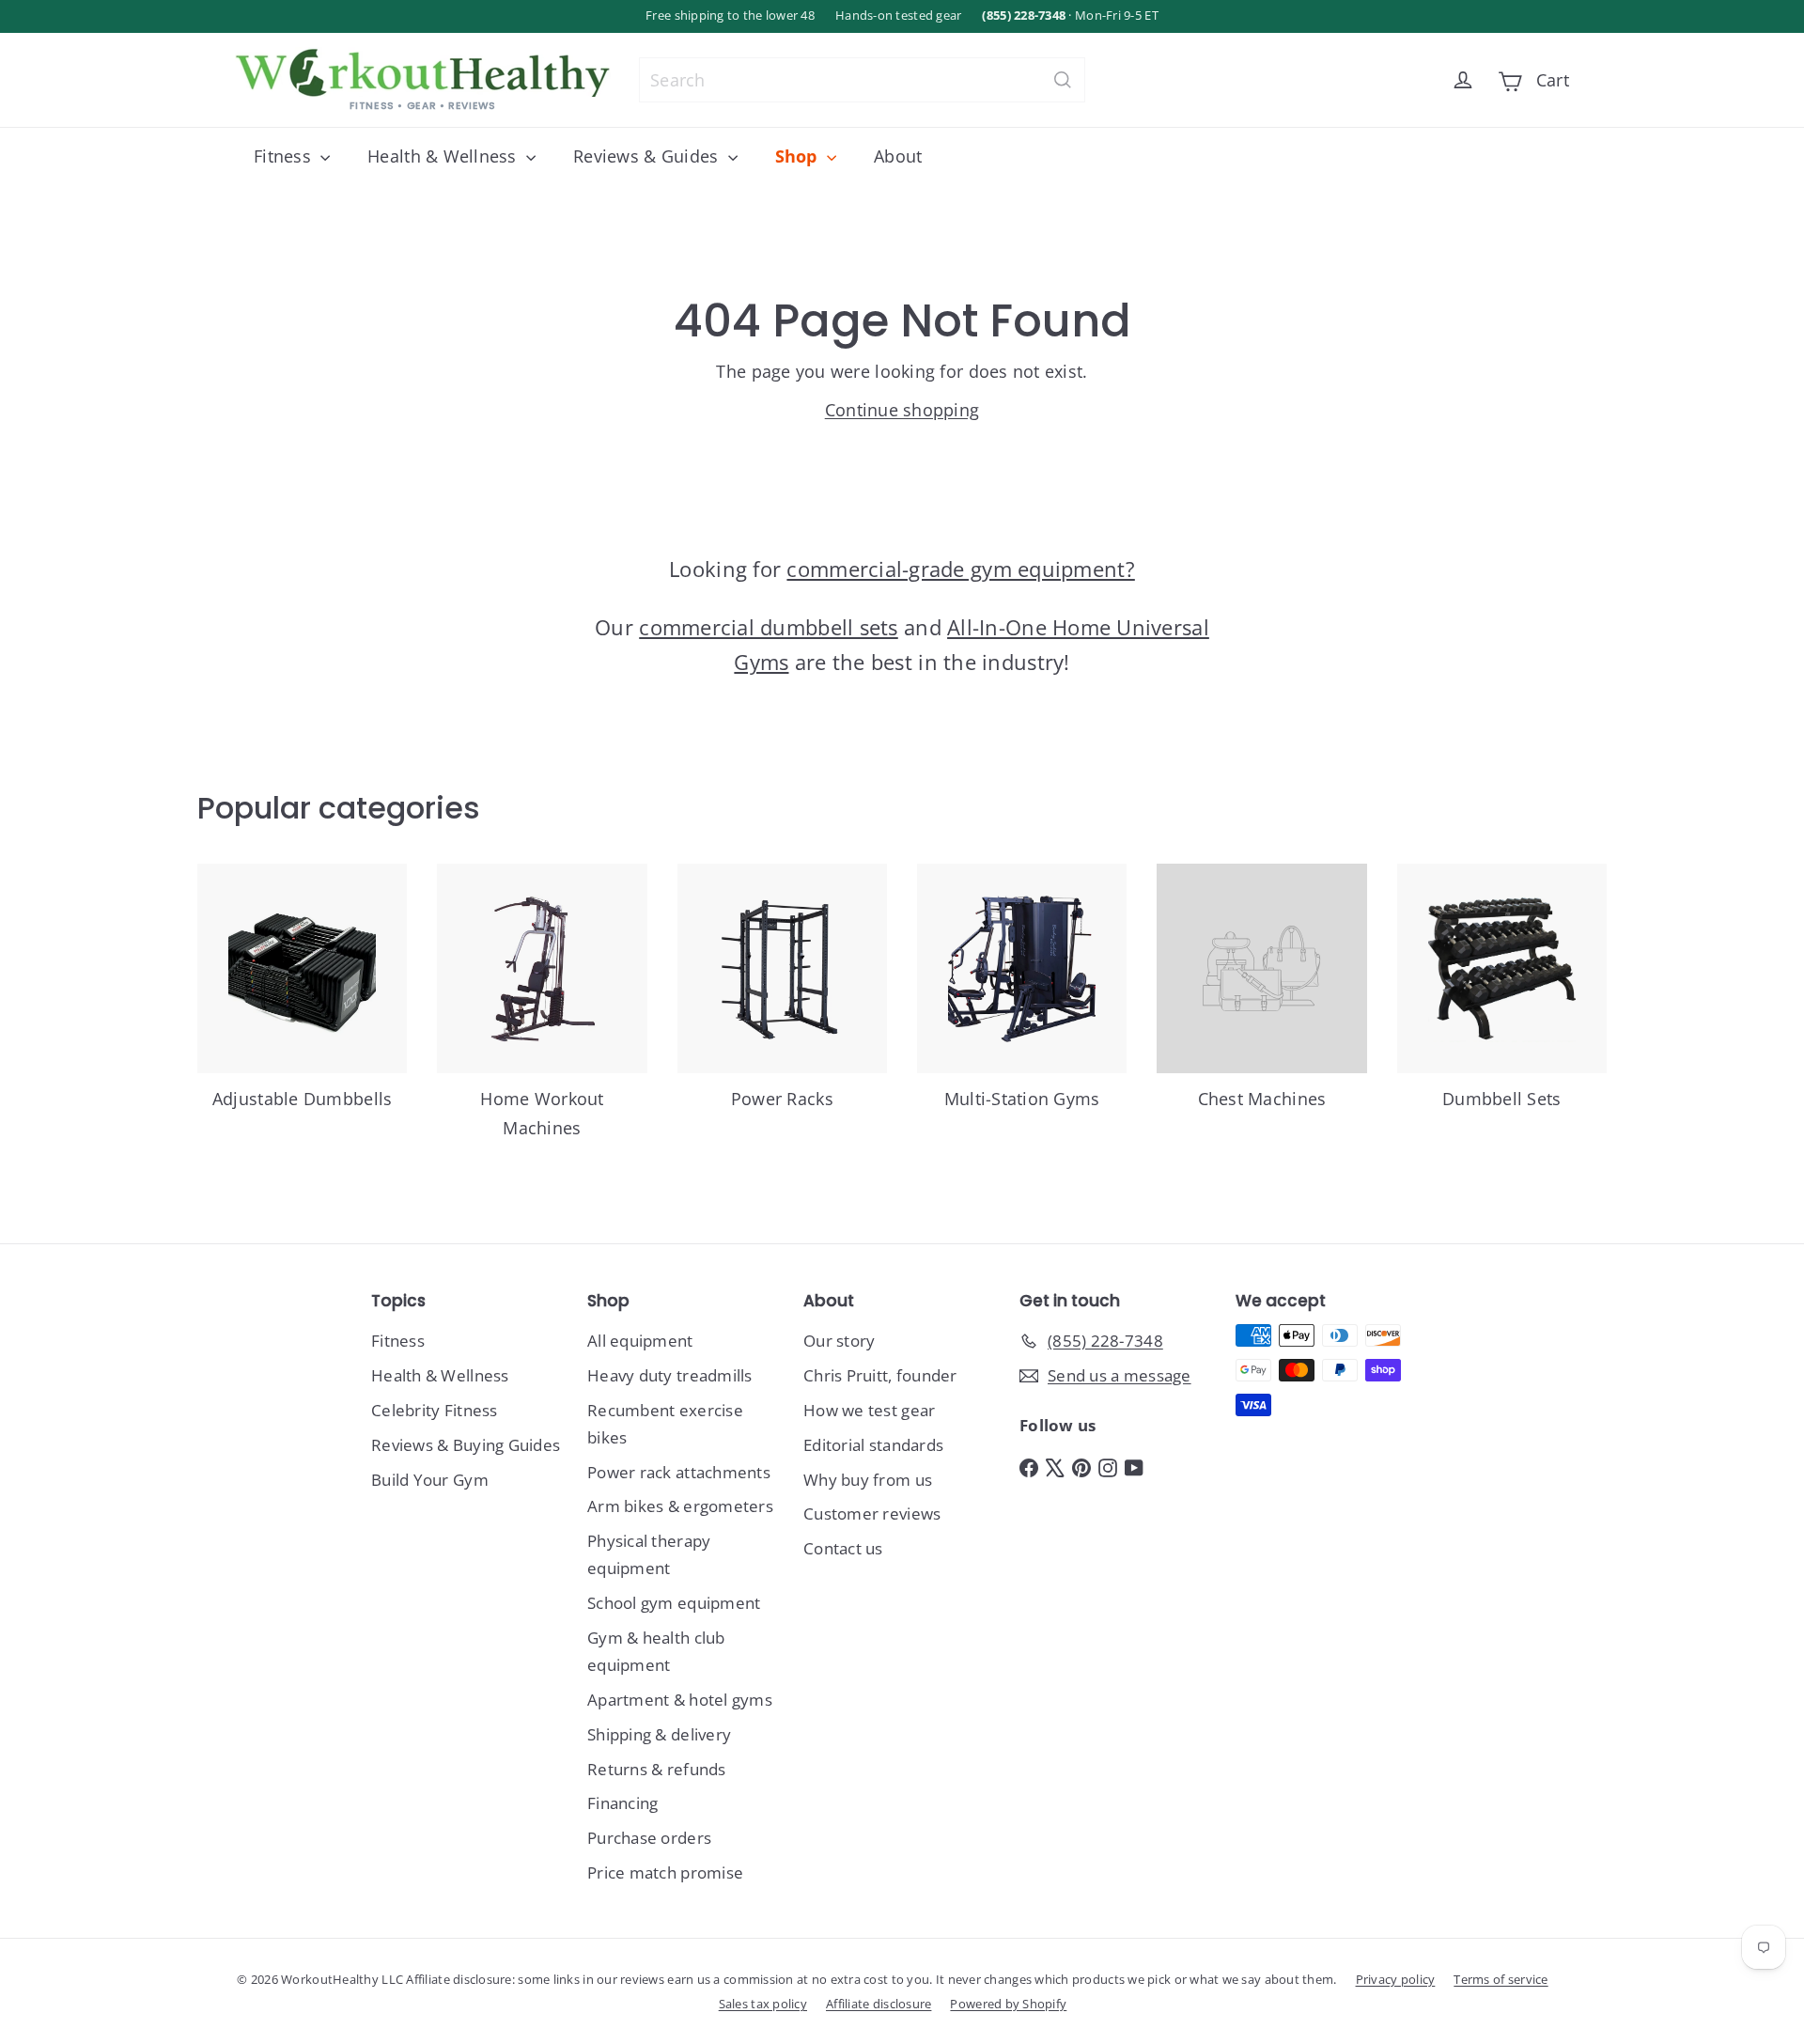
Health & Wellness (444, 156)
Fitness (285, 156)
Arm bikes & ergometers (680, 1506)
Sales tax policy (763, 2004)
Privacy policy (1396, 1979)
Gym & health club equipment (656, 1651)
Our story (839, 1341)
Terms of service (1501, 1979)
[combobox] (862, 80)
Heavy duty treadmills (670, 1375)
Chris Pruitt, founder (880, 1375)
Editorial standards (873, 1445)
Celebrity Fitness (435, 1410)
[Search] (1063, 80)
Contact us (843, 1548)
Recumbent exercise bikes (665, 1424)
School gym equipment (674, 1603)
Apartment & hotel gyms (680, 1700)
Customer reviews (872, 1513)
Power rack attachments (679, 1472)
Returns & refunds (657, 1769)
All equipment (640, 1341)
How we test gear (869, 1410)
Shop (799, 156)
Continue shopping (902, 410)
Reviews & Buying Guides (466, 1445)
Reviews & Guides (648, 156)
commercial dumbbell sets (768, 627)
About (898, 156)
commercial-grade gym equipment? (960, 569)
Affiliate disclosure (879, 2004)
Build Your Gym (430, 1480)
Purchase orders (649, 1838)
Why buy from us (868, 1480)
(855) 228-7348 (1024, 16)
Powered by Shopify (1008, 2004)
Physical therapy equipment (649, 1554)
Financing (622, 1803)
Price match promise (665, 1872)
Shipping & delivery (659, 1734)
